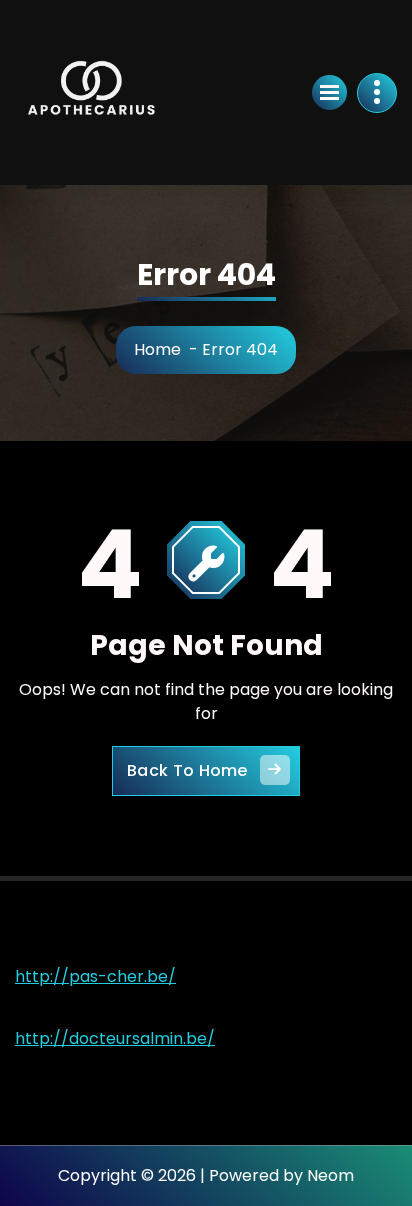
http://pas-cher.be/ (95, 976)
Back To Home (187, 770)
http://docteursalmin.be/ (115, 1038)
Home (157, 349)
